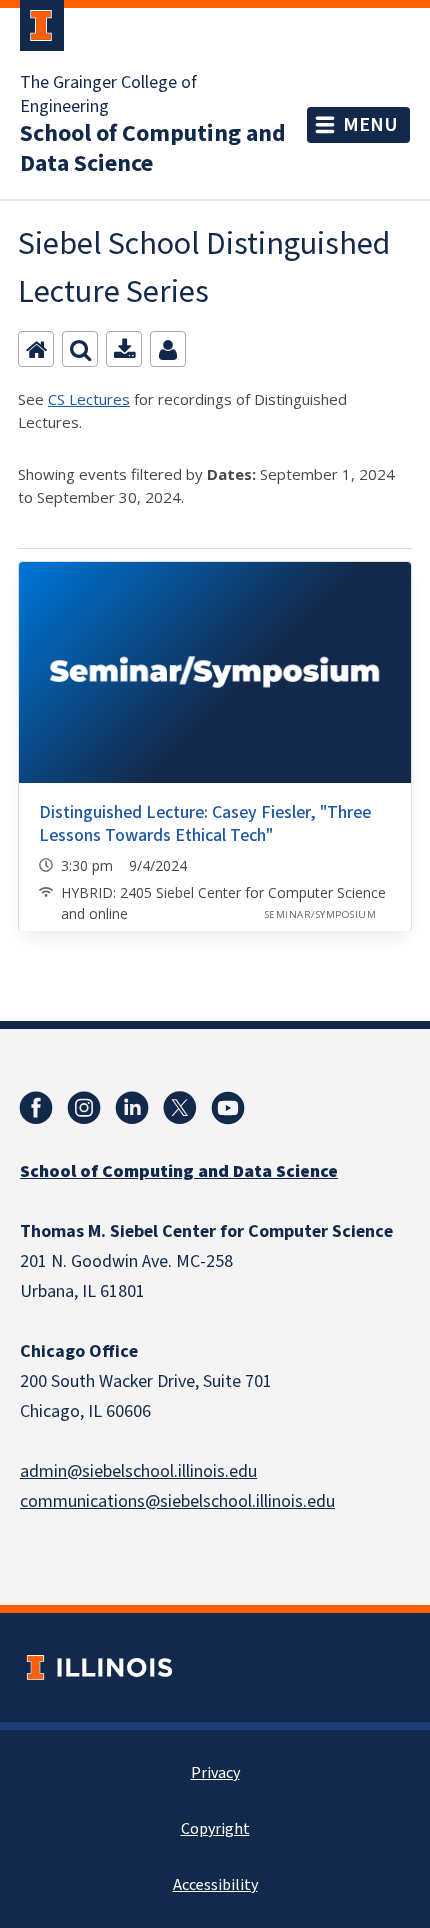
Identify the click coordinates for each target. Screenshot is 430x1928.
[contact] (168, 349)
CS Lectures (89, 399)
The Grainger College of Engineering (108, 95)
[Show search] (80, 349)
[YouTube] (228, 1108)
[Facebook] (36, 1108)
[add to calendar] (124, 349)
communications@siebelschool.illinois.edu (177, 1501)
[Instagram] (84, 1108)
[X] (180, 1108)
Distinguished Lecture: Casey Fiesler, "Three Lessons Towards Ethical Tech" (205, 824)
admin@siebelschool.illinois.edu (138, 1471)
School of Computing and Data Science (153, 149)
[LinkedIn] (132, 1108)
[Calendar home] (36, 349)
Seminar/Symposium (320, 914)
